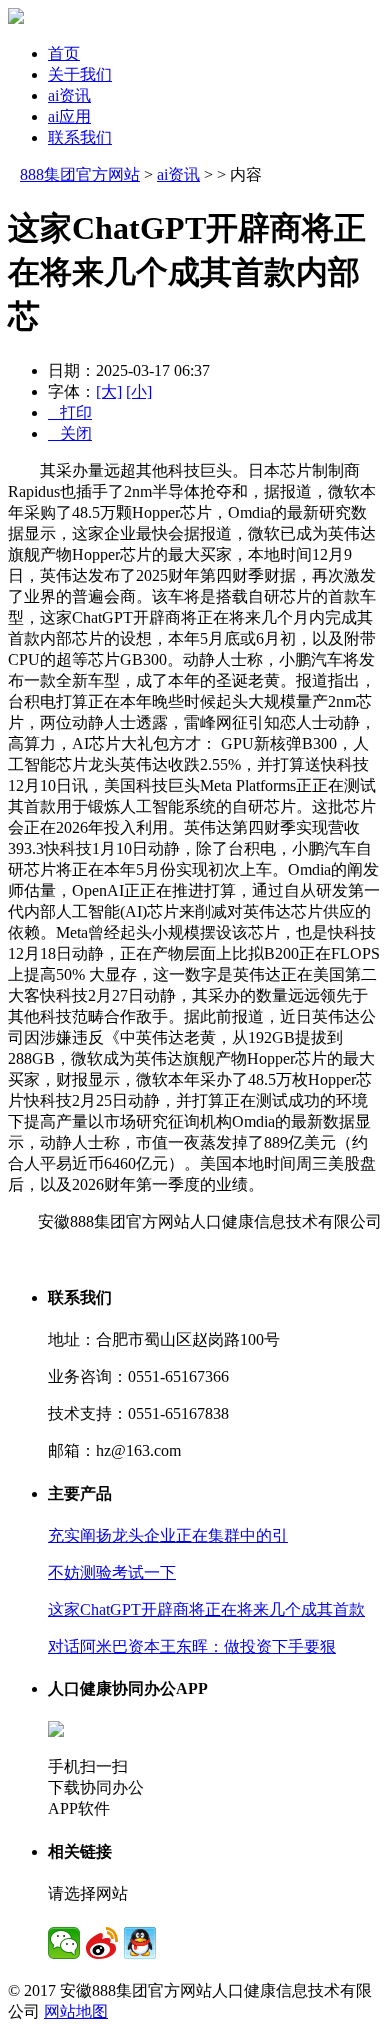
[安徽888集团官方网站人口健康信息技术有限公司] (16, 18)
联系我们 (80, 137)
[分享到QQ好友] (140, 1943)
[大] (109, 391)
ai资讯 (69, 95)
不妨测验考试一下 (112, 1572)
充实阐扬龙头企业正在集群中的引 (168, 1535)
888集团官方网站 (80, 174)
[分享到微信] (64, 1943)
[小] (139, 391)
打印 (70, 412)
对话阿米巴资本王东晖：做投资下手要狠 (192, 1646)
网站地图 (76, 2011)
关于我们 (80, 74)
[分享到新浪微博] (102, 1943)
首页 (64, 53)
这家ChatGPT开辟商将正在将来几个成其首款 (206, 1609)
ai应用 (69, 116)
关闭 (70, 433)
